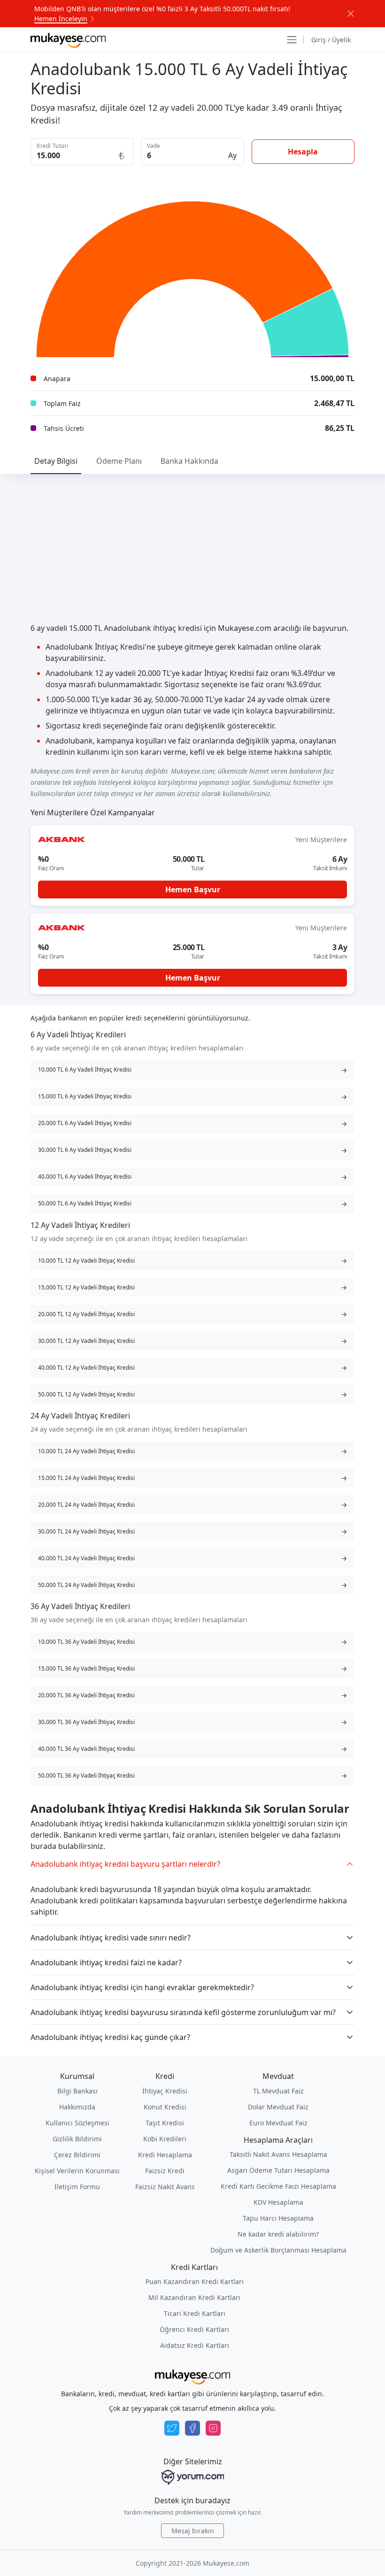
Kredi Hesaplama (165, 2155)
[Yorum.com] (192, 2477)
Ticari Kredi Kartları (195, 2313)
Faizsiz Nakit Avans (165, 2187)
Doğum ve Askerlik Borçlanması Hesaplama (278, 2250)
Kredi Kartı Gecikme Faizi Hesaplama (278, 2186)
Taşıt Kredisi (165, 2123)
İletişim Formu (77, 2187)
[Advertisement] (192, 544)
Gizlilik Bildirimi (77, 2139)
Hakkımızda (77, 2107)
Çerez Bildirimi (77, 2155)
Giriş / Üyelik (331, 40)
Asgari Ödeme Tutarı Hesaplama (278, 2170)
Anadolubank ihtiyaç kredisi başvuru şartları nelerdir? (125, 1864)
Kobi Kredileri (165, 2139)
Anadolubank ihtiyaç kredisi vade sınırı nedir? (111, 1938)
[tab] (56, 461)
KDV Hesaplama (278, 2202)
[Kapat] (351, 14)
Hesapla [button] (303, 152)
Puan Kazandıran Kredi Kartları (195, 2281)
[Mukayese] (68, 39)
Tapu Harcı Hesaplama (278, 2218)
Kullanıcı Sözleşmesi (77, 2123)
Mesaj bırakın (193, 2531)
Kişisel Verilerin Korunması (77, 2171)
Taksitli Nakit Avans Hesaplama (278, 2154)
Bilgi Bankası (77, 2091)
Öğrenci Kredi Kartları (194, 2329)
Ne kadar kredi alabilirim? (278, 2234)
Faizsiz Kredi (165, 2171)
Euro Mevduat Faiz (278, 2123)
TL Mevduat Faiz (278, 2091)
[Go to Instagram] (213, 2428)
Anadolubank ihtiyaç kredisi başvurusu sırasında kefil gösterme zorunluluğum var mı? (183, 2012)
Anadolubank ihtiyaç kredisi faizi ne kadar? (106, 1963)
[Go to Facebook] (192, 2428)
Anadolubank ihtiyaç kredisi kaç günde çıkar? (110, 2037)
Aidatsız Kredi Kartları (195, 2345)
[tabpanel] (192, 690)
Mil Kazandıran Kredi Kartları (194, 2297)
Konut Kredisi (165, 2107)
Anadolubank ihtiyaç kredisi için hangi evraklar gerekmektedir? (142, 1987)
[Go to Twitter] (172, 2428)
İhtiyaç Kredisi (165, 2091)
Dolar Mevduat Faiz (278, 2107)
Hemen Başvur (193, 889)
